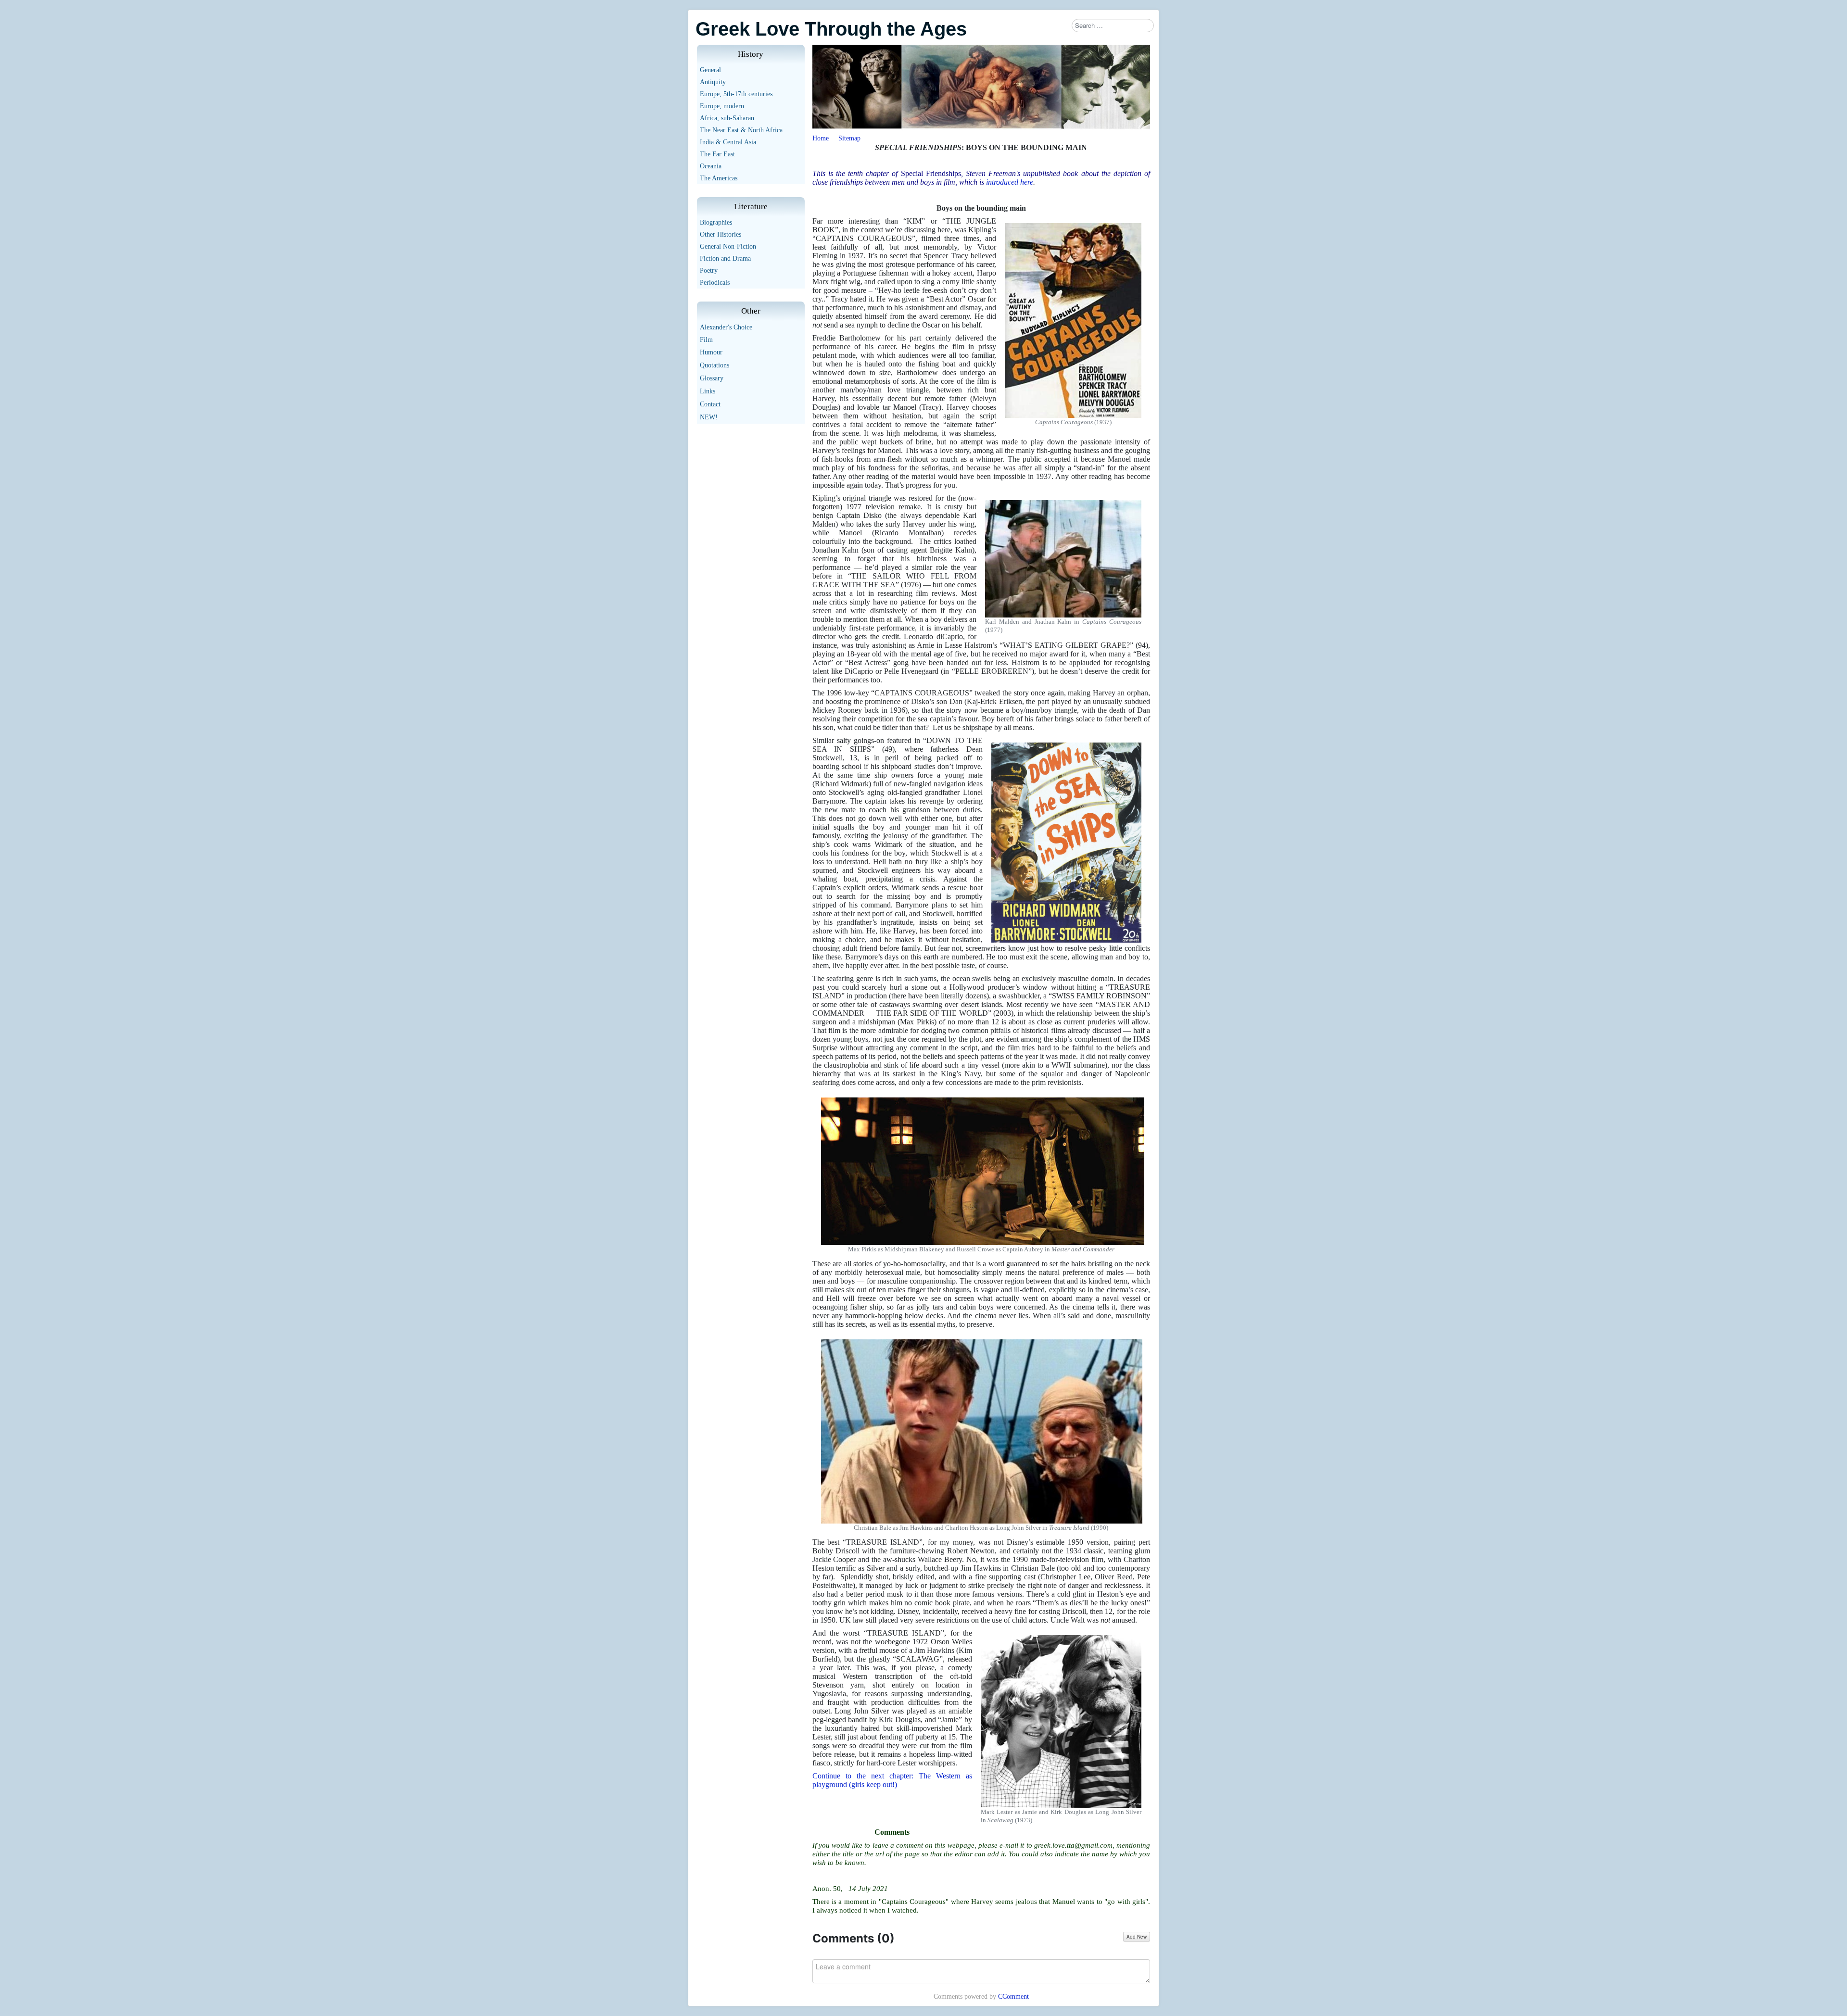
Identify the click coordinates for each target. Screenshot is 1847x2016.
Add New (1137, 1937)
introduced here (1010, 182)
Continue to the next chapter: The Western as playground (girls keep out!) (892, 1780)
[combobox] (1113, 25)
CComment (1013, 1997)
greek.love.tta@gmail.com (1073, 1845)
